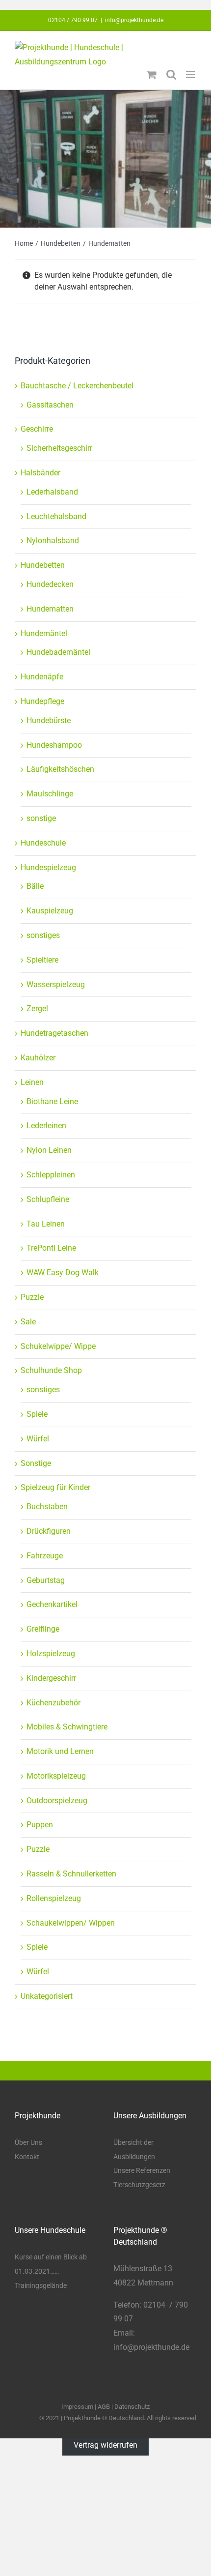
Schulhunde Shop (51, 1370)
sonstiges (43, 935)
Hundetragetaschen (54, 1033)
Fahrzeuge (45, 1556)
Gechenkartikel (52, 1604)
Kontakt (27, 2157)
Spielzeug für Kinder (55, 1487)
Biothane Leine (52, 1101)
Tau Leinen (46, 1224)
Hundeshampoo (54, 745)
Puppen (40, 1825)
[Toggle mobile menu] (191, 74)
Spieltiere (42, 960)
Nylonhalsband (53, 541)
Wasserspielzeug (56, 984)
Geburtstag (46, 1580)
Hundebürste (49, 720)
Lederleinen (46, 1126)
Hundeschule (43, 843)
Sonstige (36, 1463)
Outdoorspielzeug (57, 1800)
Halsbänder (40, 473)
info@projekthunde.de (134, 20)
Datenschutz (132, 2407)
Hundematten (50, 609)
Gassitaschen (50, 405)
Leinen (32, 1082)
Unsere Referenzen (142, 2170)
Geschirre (37, 429)
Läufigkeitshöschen (60, 769)
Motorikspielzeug (56, 1776)
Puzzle (32, 1297)
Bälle (35, 886)
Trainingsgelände (41, 2285)
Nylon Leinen (49, 1150)
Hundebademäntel (58, 652)
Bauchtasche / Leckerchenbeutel (77, 386)
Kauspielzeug (50, 911)
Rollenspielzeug (54, 1898)
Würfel (38, 1439)
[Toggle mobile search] (171, 74)
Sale (28, 1322)
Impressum (77, 2407)
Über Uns (28, 2142)
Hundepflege (42, 701)
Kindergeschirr (51, 1678)
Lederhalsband (52, 492)
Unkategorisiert (47, 1996)
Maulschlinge (50, 794)
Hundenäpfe (42, 677)
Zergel (37, 1009)
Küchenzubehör (53, 1703)
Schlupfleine (48, 1199)
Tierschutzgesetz (139, 2185)
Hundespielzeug (48, 867)
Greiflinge (43, 1629)
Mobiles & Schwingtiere (67, 1727)
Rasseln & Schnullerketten (71, 1874)
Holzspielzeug (51, 1654)
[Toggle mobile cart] (152, 74)
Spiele (37, 1414)
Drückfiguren (49, 1531)
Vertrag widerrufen (105, 2445)
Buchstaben (47, 1507)
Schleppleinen (51, 1175)
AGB (104, 2407)
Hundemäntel (44, 633)
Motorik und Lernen (60, 1751)
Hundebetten (43, 565)
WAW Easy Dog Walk (63, 1273)
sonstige (41, 818)
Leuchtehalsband (56, 516)
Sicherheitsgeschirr (59, 448)
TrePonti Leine (51, 1248)
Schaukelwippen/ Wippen (71, 1923)
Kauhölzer (38, 1058)
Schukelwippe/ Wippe (58, 1346)
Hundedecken (50, 584)
